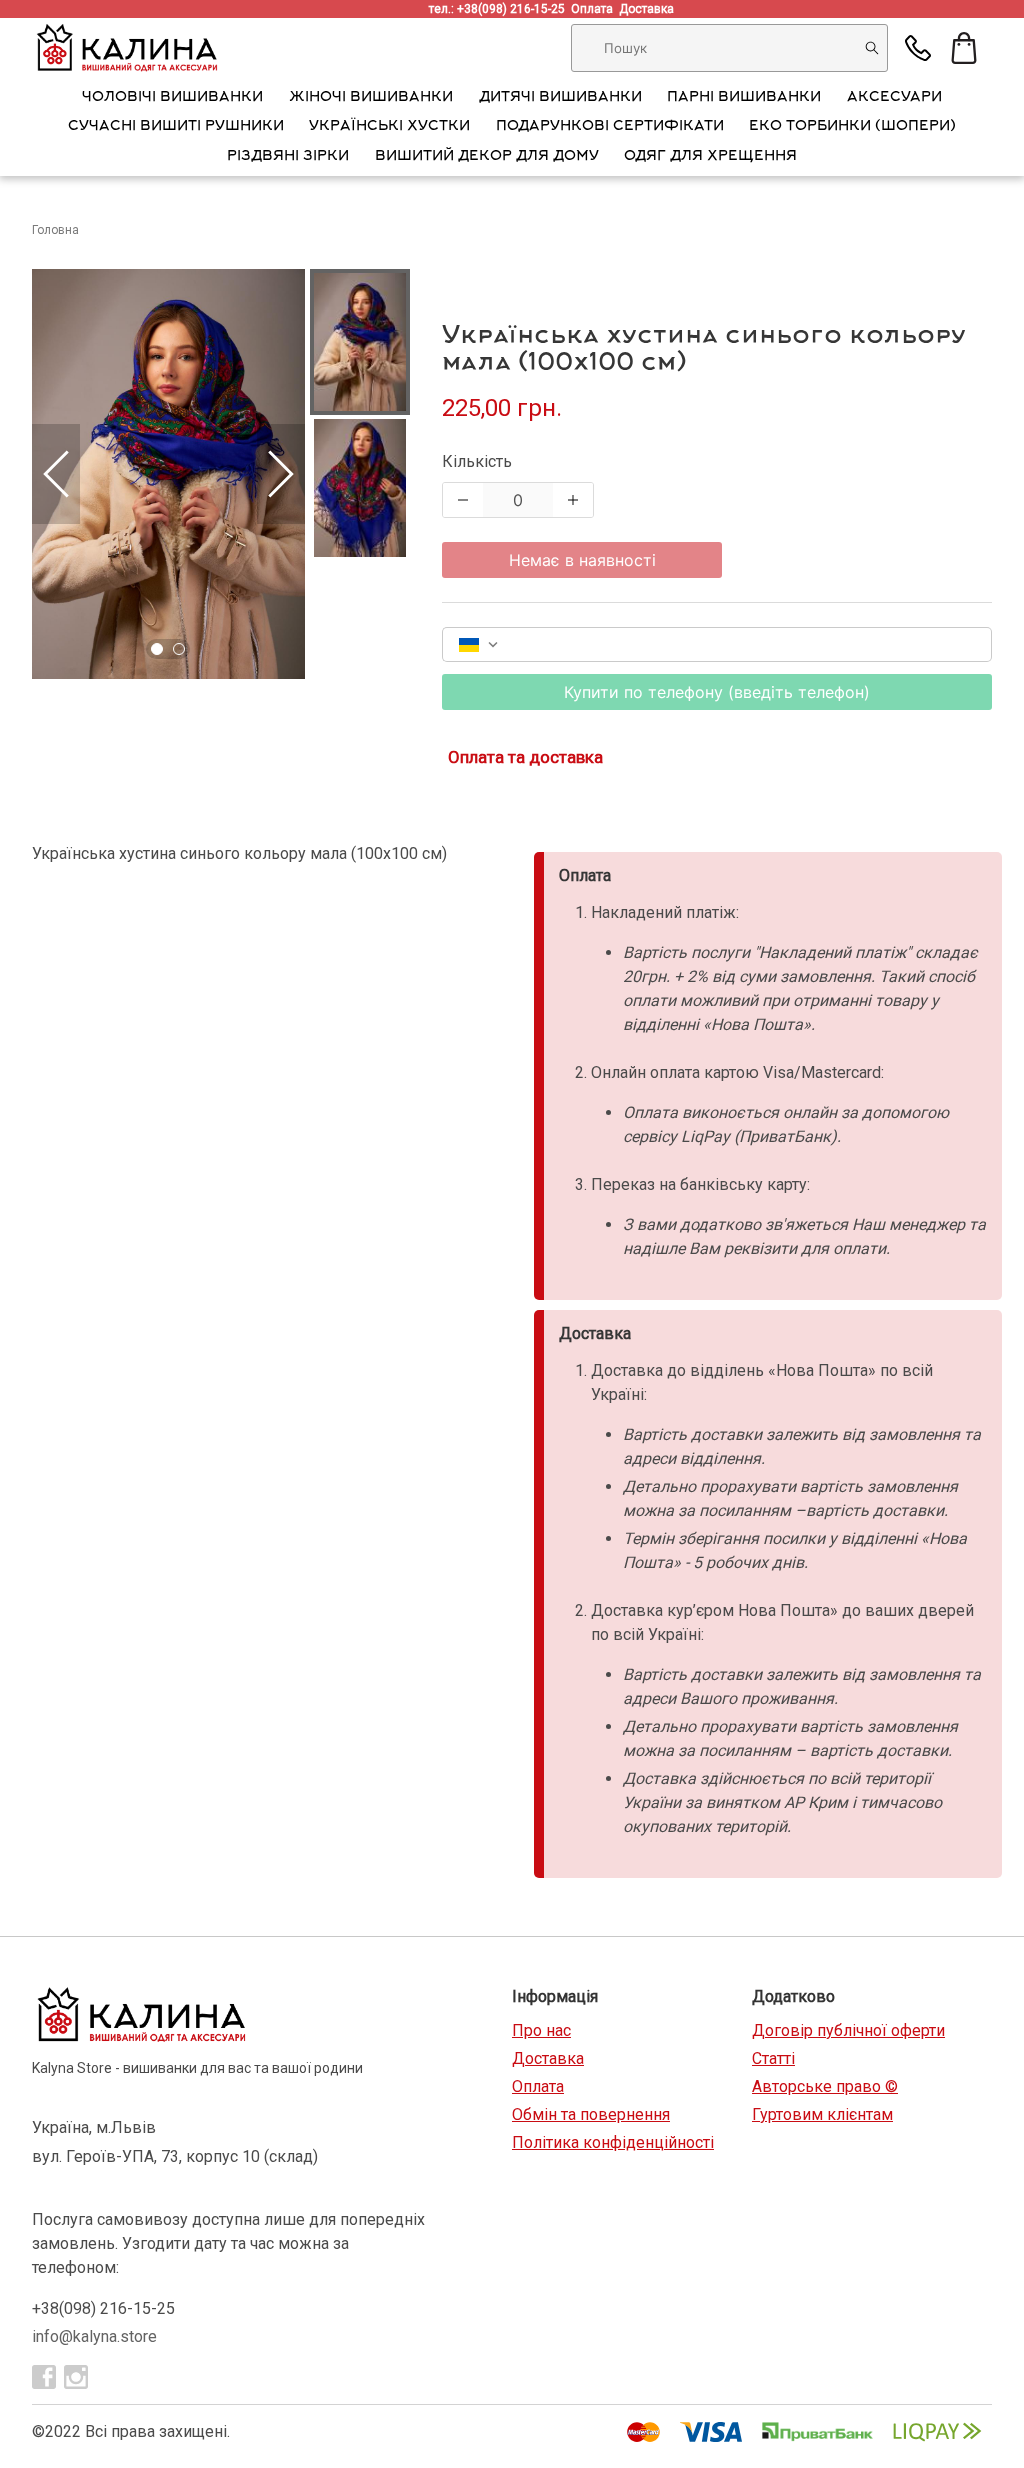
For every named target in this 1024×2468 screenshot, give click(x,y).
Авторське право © (825, 2086)
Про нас (541, 2030)
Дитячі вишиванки (560, 98)
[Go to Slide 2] (179, 649)
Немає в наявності (582, 560)
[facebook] (44, 2377)
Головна (55, 230)
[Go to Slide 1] (157, 649)
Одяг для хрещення (710, 157)
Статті (773, 2058)
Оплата (595, 9)
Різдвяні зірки (288, 157)
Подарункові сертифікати (610, 127)
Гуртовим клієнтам (822, 2114)
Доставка (649, 9)
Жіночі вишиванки (371, 98)
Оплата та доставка (525, 757)
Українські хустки (389, 127)
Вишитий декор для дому (487, 157)
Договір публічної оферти (848, 2030)
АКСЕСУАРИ (894, 98)
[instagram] (76, 2377)
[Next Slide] (281, 474)
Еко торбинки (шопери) (852, 127)
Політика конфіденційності (613, 2142)
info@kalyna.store (94, 2336)
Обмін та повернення (591, 2114)
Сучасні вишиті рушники (176, 127)
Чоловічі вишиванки (172, 98)
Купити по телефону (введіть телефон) (717, 692)
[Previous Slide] (56, 474)
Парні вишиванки (744, 98)
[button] (168, 474)
